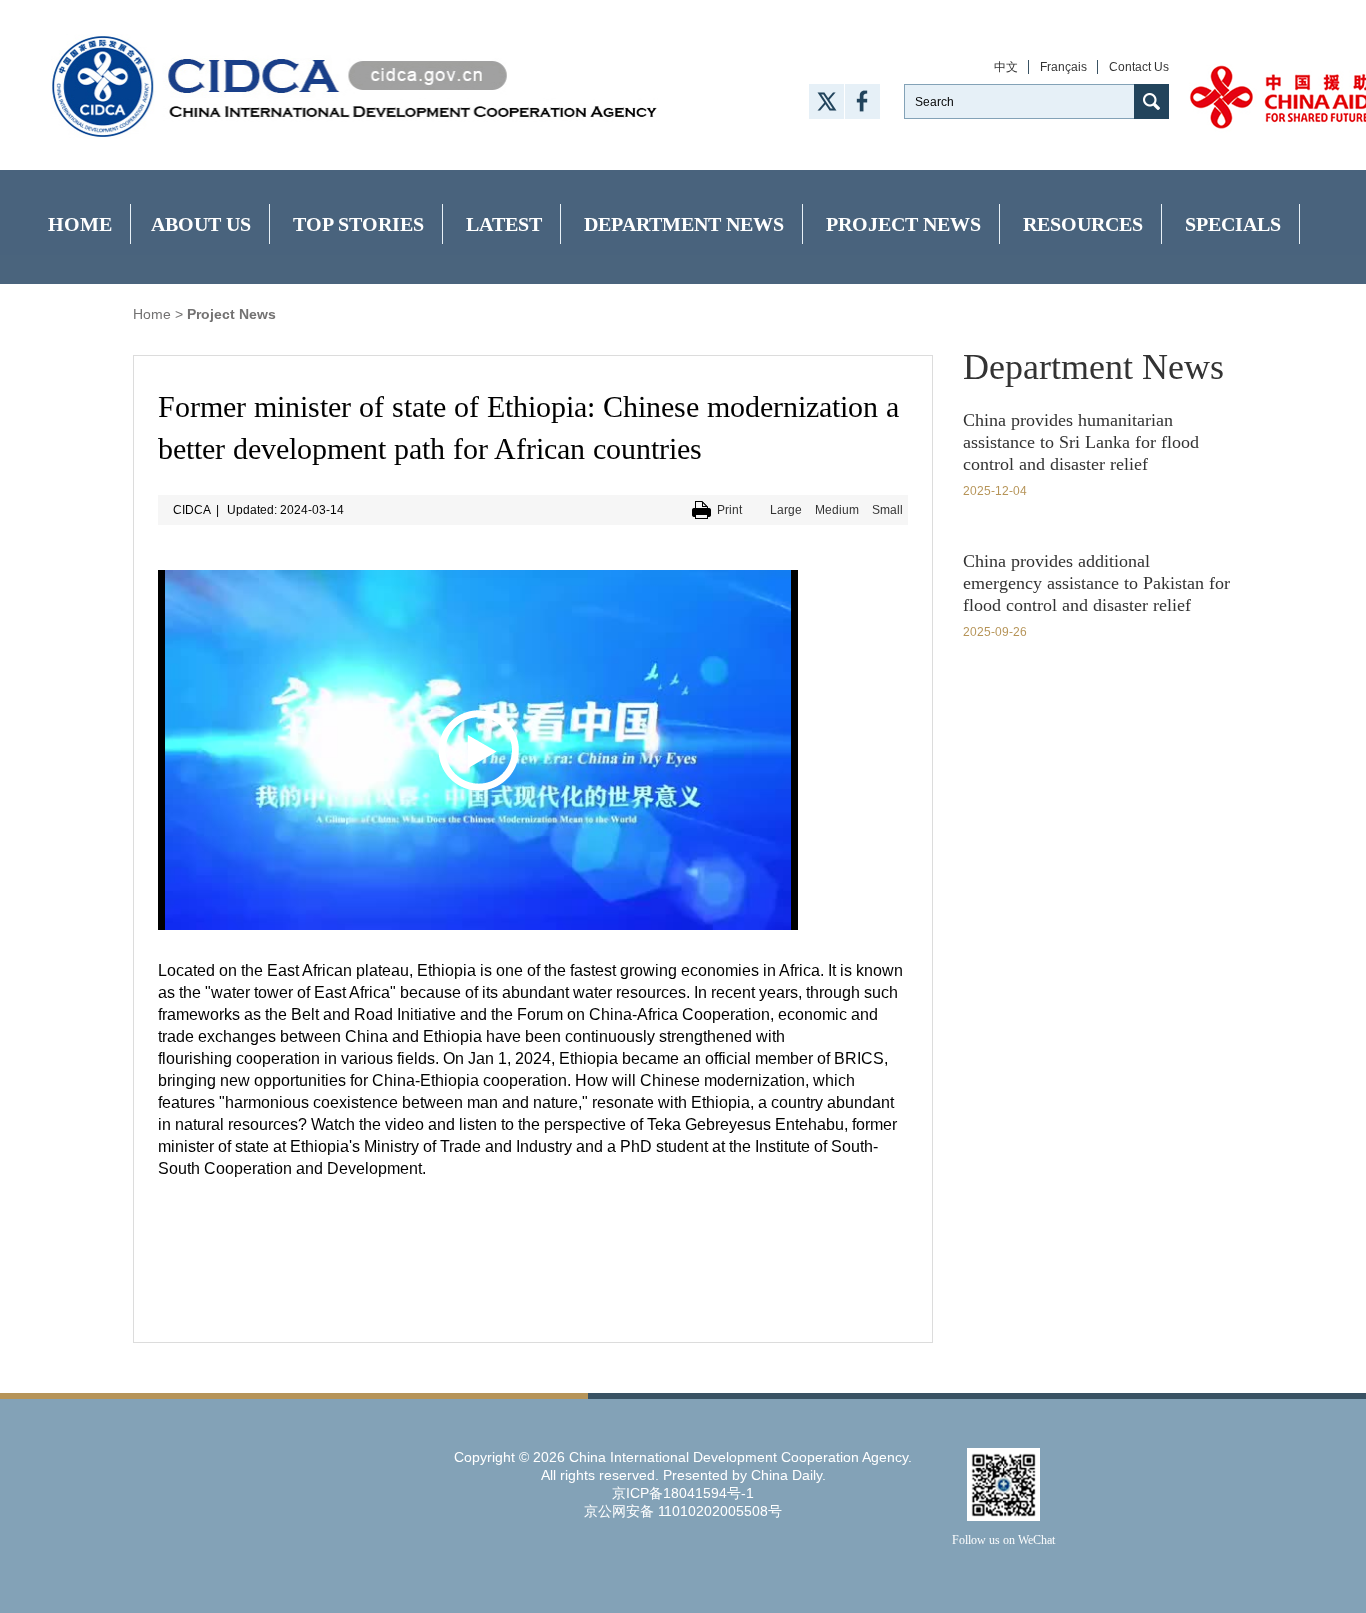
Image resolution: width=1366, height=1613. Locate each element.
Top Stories (358, 224)
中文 (1006, 67)
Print (729, 510)
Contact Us (1139, 67)
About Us (201, 224)
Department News (684, 224)
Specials (1233, 224)
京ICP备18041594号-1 (683, 1493)
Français (1063, 67)
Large (786, 510)
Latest (504, 224)
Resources (1083, 224)
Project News (903, 224)
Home (80, 224)
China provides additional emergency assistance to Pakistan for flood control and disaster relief (1096, 583)
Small (887, 510)
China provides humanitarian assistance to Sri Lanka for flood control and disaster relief (1081, 442)
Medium (837, 510)
